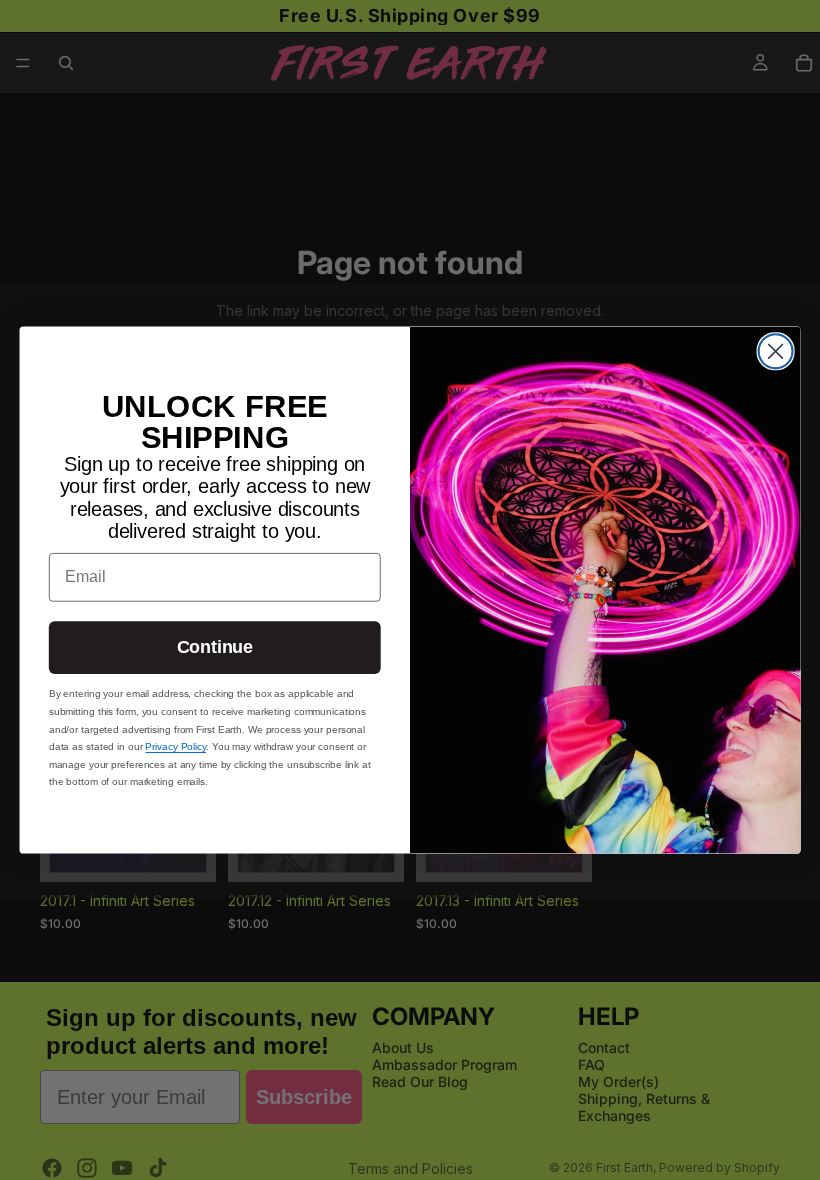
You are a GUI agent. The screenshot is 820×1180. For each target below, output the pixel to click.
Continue (215, 648)
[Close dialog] (776, 351)
